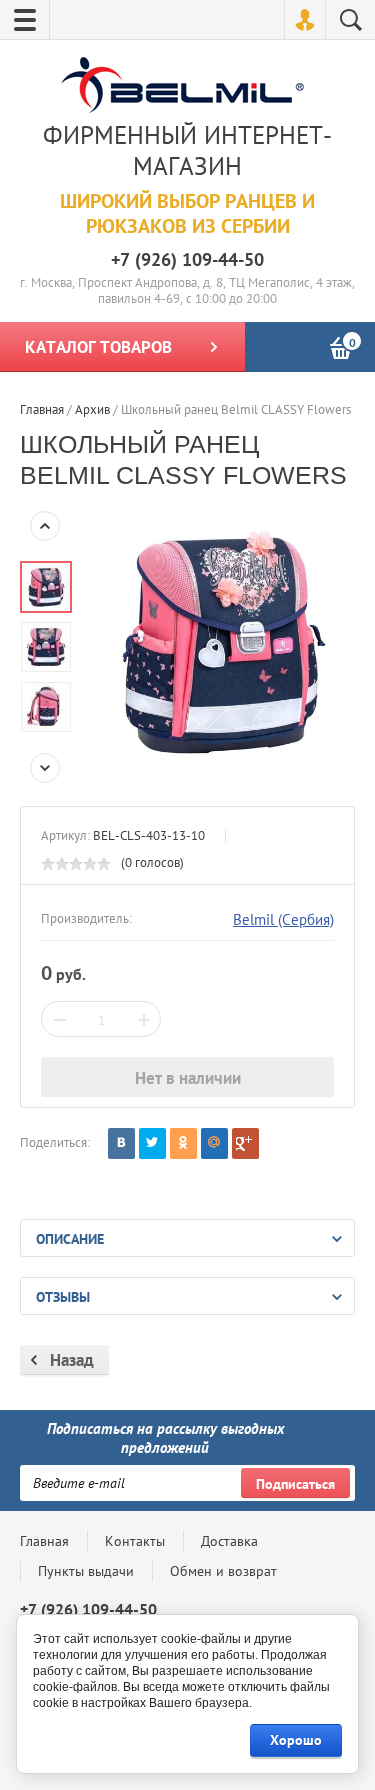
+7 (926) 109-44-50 (187, 259)
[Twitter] (152, 1143)
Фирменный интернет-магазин (187, 150)
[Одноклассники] (183, 1143)
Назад (72, 1360)
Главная (44, 1541)
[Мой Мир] (214, 1143)
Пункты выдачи (86, 1571)
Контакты (135, 1541)
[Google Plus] (245, 1143)
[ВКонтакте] (121, 1143)
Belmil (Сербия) (283, 919)
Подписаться (295, 1484)
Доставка (229, 1541)
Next (45, 768)
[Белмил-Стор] (182, 87)
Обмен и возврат (223, 1571)
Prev (45, 526)
